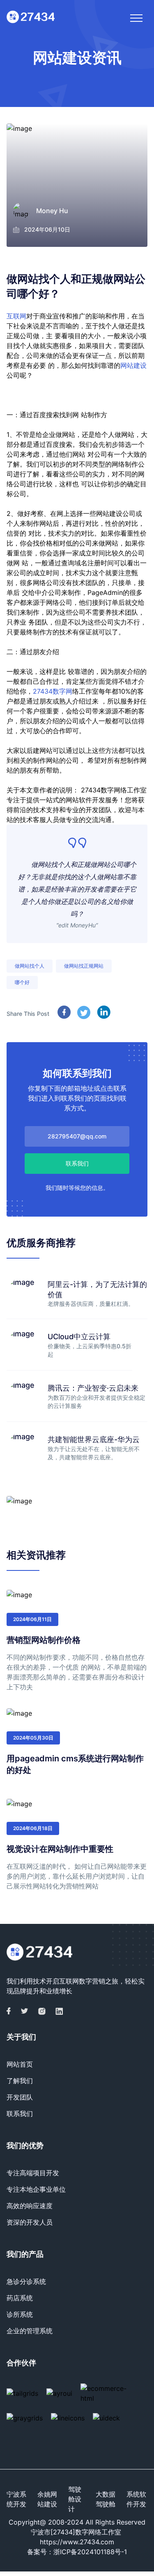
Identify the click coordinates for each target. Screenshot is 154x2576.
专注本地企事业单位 (36, 2189)
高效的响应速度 (30, 2206)
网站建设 (133, 365)
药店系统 (20, 2298)
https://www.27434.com (77, 2542)
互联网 (16, 316)
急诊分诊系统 (26, 2281)
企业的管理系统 (30, 2331)
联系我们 (20, 2114)
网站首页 (20, 2064)
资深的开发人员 (30, 2222)
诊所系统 (20, 2314)
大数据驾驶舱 (106, 2499)
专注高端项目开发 (33, 2173)
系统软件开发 (136, 2499)
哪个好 (22, 982)
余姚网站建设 (47, 2499)
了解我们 (20, 2081)
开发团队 (20, 2097)
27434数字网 (53, 691)
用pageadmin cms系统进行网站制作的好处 (75, 1764)
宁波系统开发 (16, 2499)
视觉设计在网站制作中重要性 (60, 1849)
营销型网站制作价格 (44, 1640)
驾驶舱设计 (75, 2499)
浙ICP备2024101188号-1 (90, 2552)
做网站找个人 (30, 966)
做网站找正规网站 (84, 966)
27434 (91, 790)
